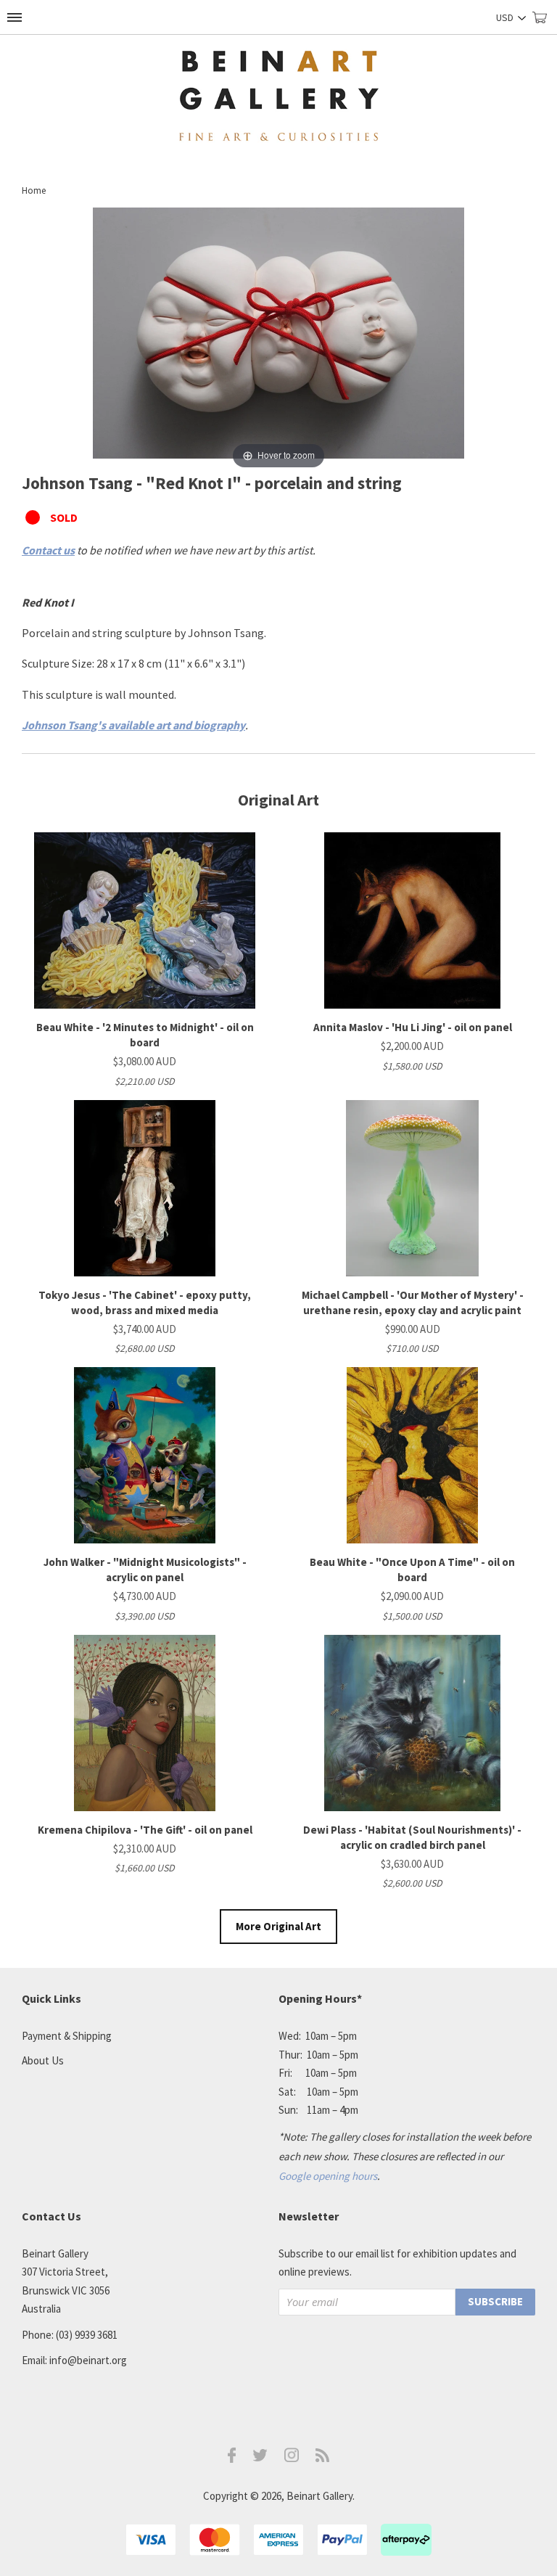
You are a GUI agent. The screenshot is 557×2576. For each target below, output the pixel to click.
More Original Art (278, 1926)
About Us (43, 2060)
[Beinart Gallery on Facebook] (232, 2459)
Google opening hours (328, 2176)
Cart (545, 24)
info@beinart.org (88, 2360)
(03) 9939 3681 (87, 2335)
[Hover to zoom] (278, 339)
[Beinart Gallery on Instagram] (292, 2458)
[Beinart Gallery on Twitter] (260, 2457)
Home (34, 190)
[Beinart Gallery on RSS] (323, 2458)
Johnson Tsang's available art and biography (133, 725)
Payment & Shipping (67, 2036)
